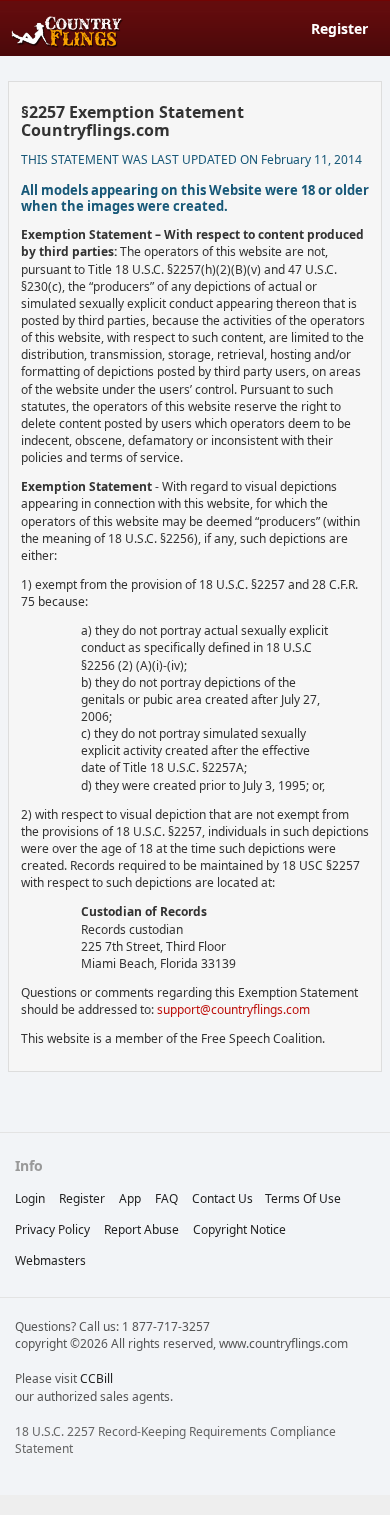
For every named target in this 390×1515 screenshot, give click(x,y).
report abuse (141, 1229)
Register (339, 28)
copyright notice (239, 1229)
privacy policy (52, 1229)
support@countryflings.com (233, 1009)
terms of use (303, 1198)
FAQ (166, 1198)
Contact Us (222, 1198)
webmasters (50, 1260)
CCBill (96, 1378)
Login (30, 1198)
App (130, 1198)
